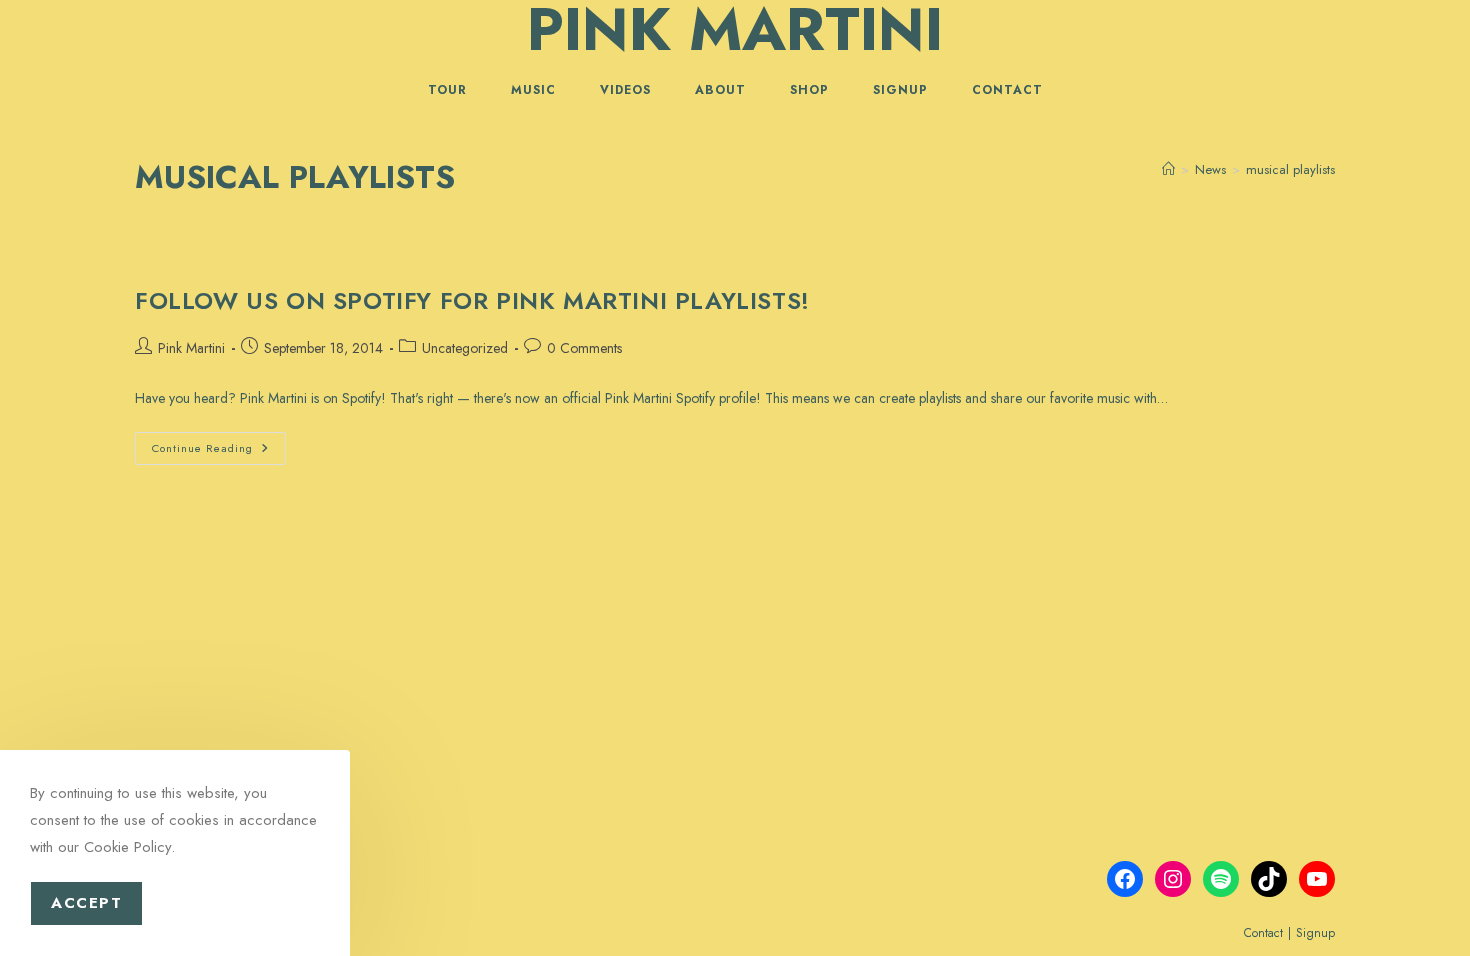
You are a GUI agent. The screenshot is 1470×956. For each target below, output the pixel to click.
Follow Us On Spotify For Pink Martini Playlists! (472, 300)
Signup (1315, 933)
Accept (86, 903)
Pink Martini (191, 348)
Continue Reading (219, 452)
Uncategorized (465, 348)
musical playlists (1290, 169)
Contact (1263, 933)
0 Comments (584, 348)
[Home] (1168, 169)
